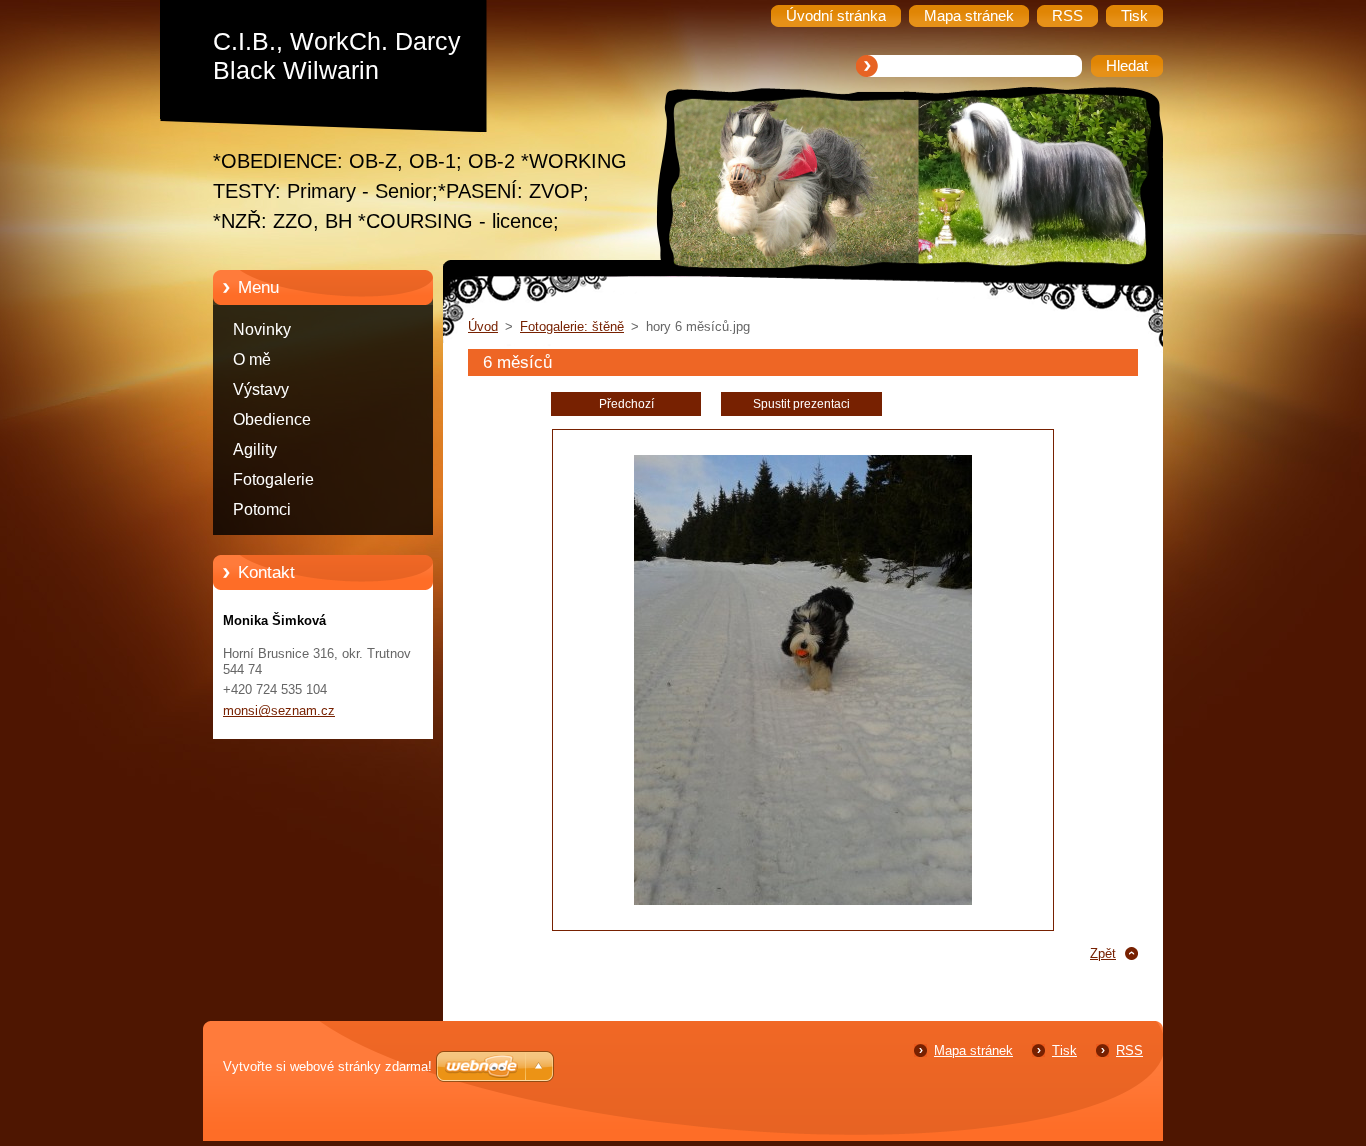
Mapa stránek (973, 1050)
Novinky (262, 329)
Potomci (262, 509)
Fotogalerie (273, 479)
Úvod (483, 326)
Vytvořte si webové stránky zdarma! (327, 1066)
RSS (1129, 1050)
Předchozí (626, 404)
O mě (252, 359)
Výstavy (261, 389)
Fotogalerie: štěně (572, 326)
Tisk (1064, 1050)
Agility (255, 449)
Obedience (272, 419)
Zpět (1103, 953)
